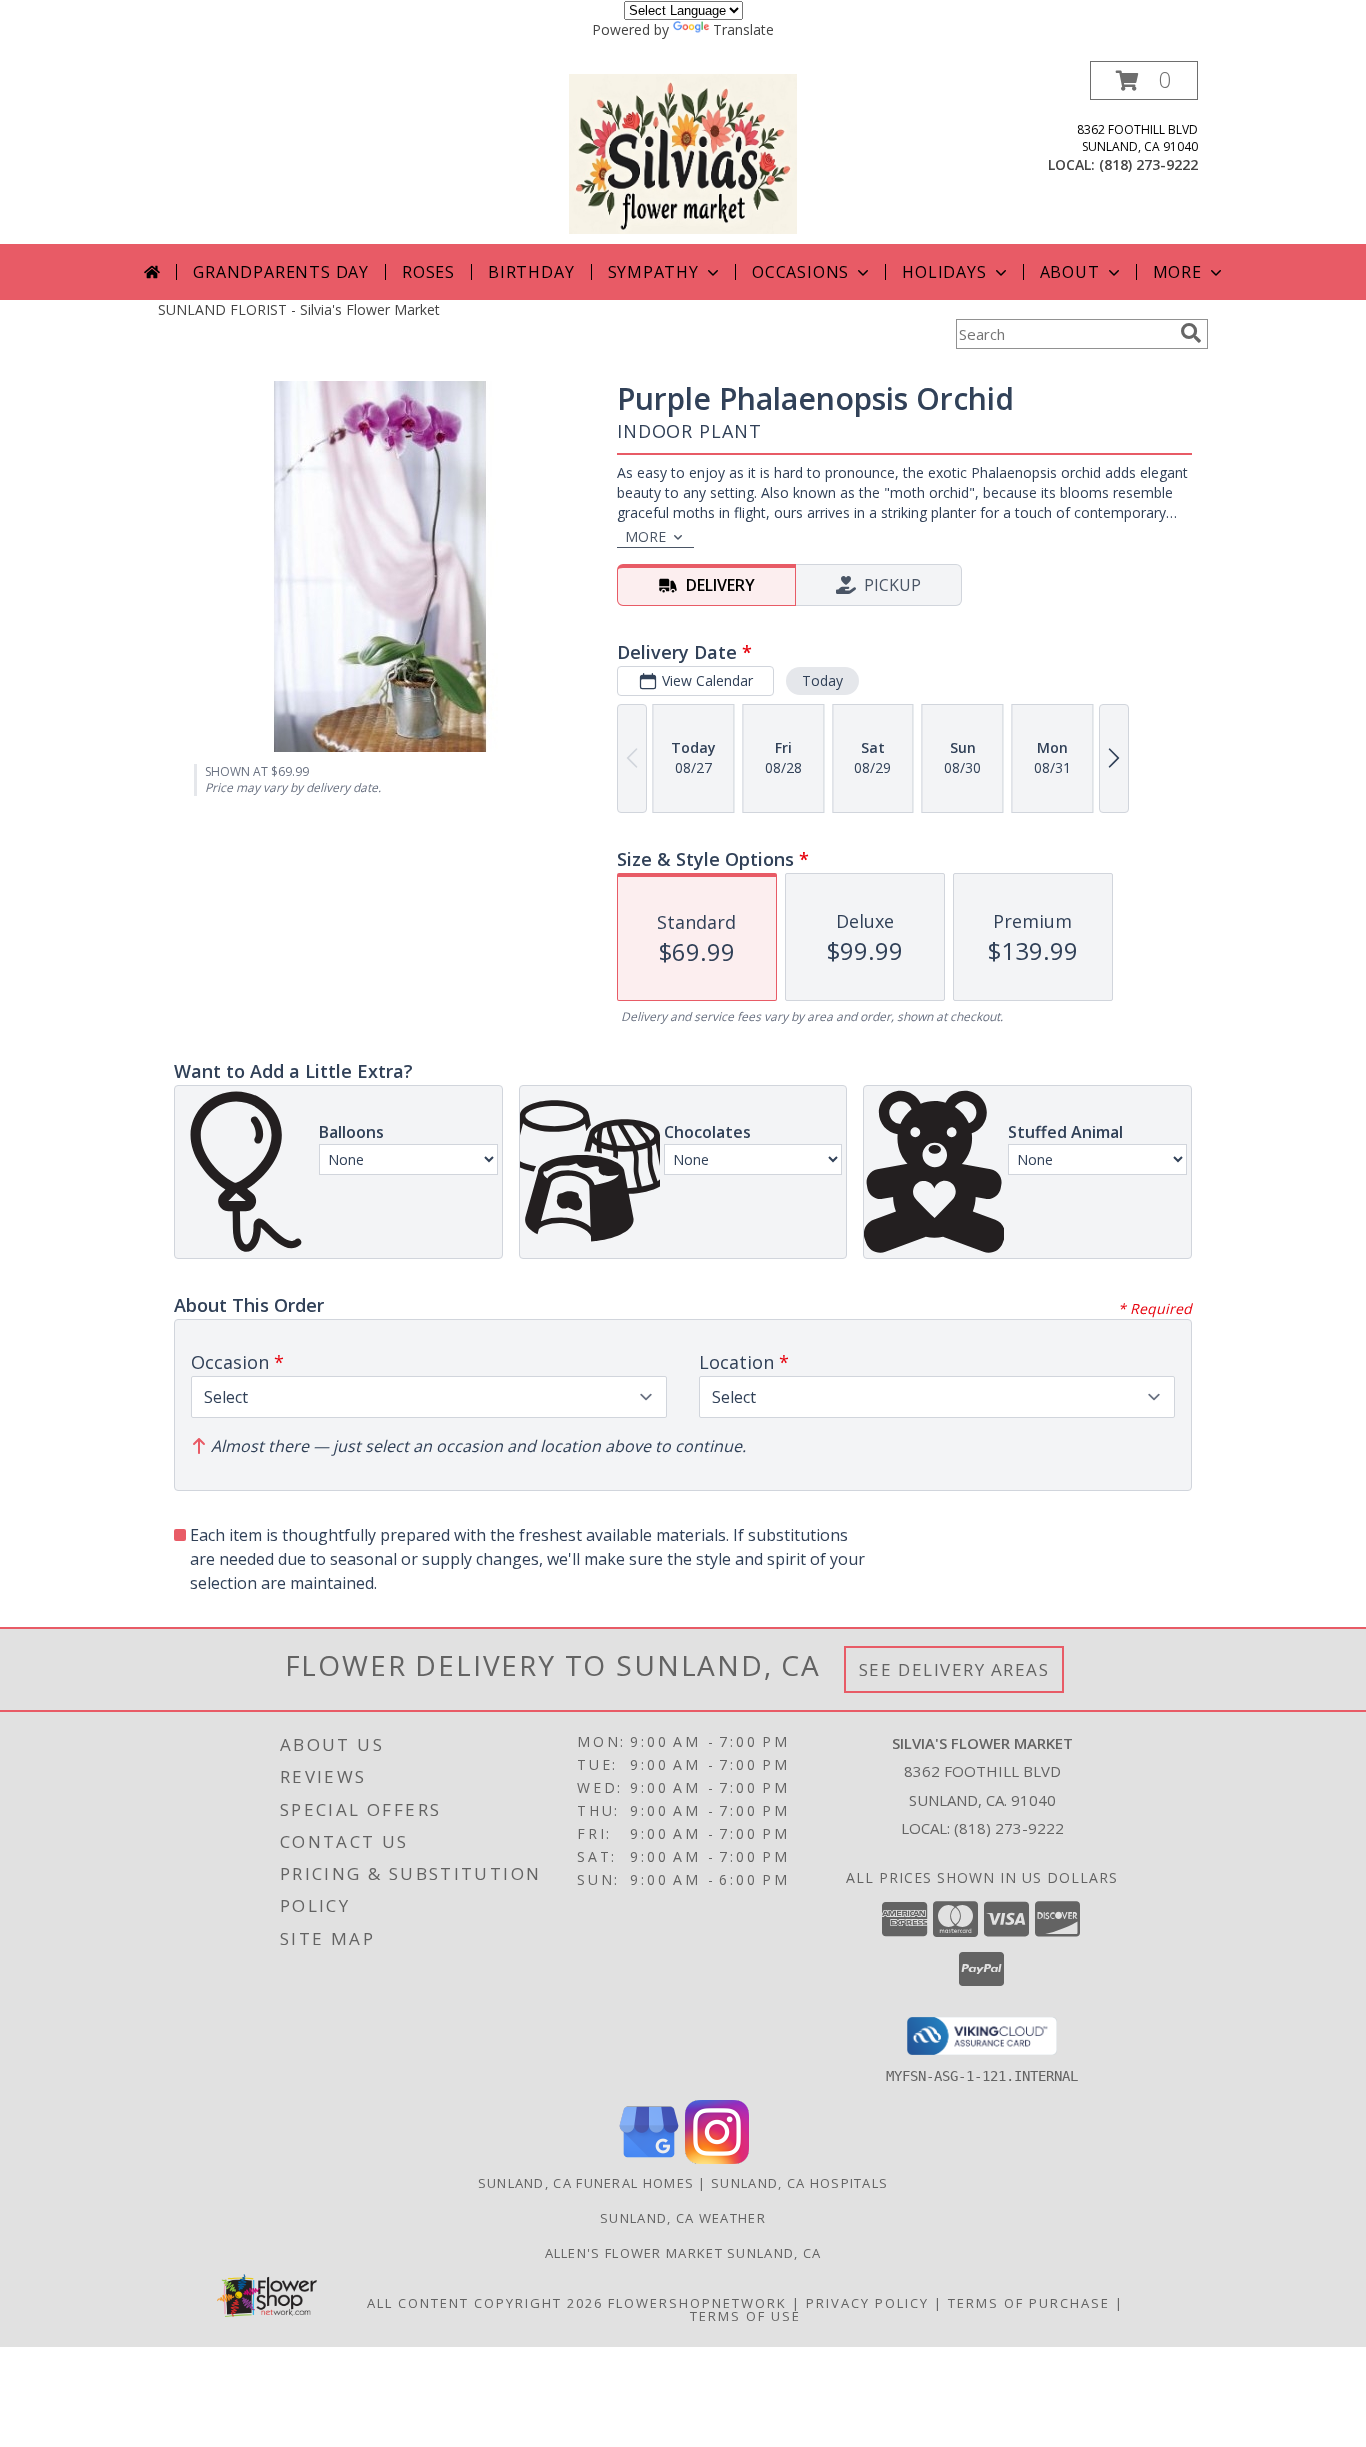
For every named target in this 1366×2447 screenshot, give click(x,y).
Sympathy (653, 272)
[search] (1191, 333)
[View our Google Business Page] (649, 2158)
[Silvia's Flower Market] (683, 152)
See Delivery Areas (954, 1669)
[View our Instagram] (717, 2158)
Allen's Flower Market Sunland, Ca (683, 2253)
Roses (428, 272)
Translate (743, 29)
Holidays (944, 272)
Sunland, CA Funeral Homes (586, 2183)
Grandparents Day (281, 272)
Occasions (800, 272)
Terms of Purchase (1029, 2303)
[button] (1144, 80)
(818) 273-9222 (1148, 164)
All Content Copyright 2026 (485, 2303)
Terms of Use (745, 2316)
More (1177, 272)
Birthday (531, 272)
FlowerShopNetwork (697, 2303)
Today (822, 680)
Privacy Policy (867, 2303)
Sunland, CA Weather (683, 2218)
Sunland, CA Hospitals (799, 2183)
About (1070, 272)
